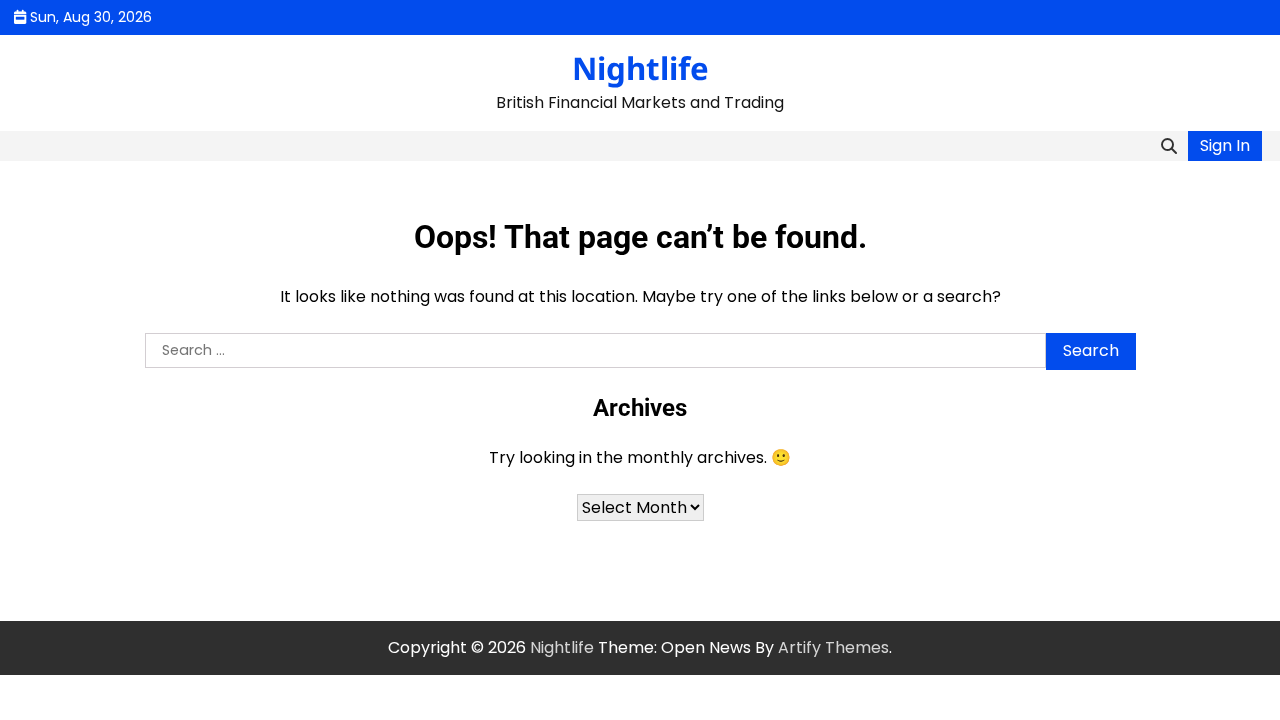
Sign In (1225, 145)
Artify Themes (833, 647)
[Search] (1169, 146)
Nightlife (640, 68)
